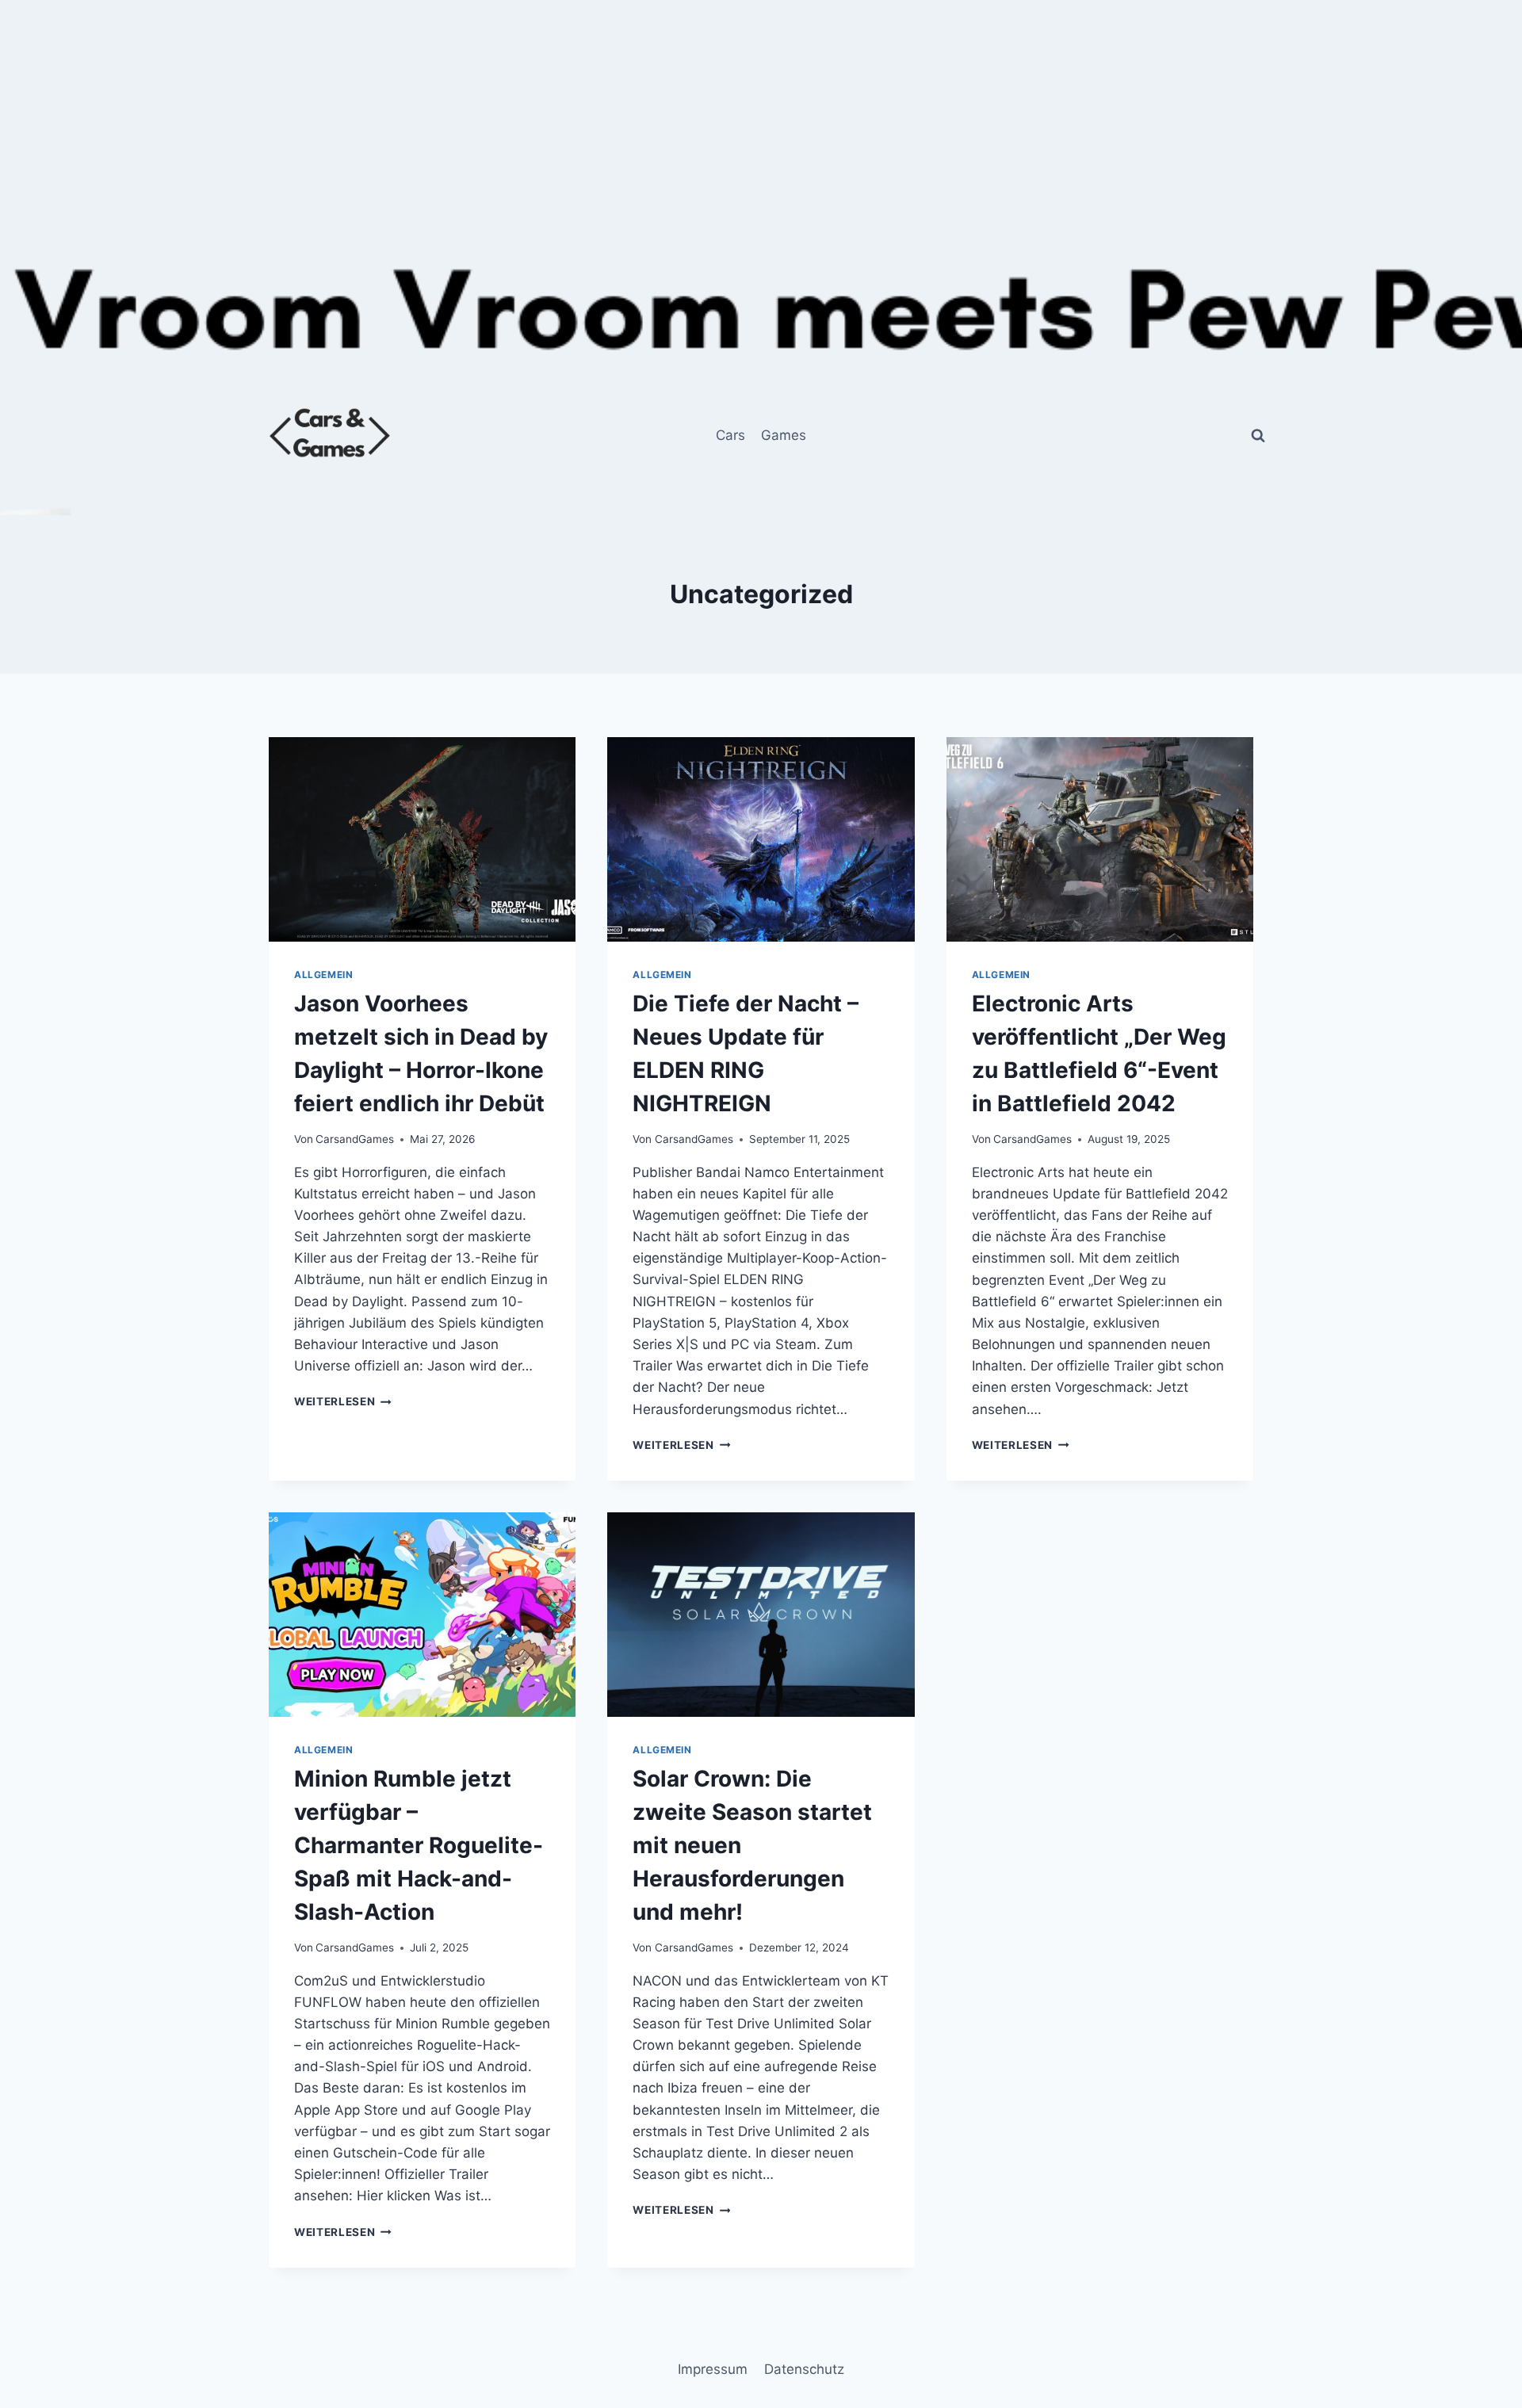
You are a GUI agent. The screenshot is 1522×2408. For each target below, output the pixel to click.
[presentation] (422, 839)
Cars (730, 435)
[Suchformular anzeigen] (1258, 436)
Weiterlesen (343, 1401)
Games (784, 435)
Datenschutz (804, 2369)
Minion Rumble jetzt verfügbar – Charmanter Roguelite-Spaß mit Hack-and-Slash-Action (419, 1845)
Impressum (713, 2369)
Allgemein (323, 975)
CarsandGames (355, 1139)
